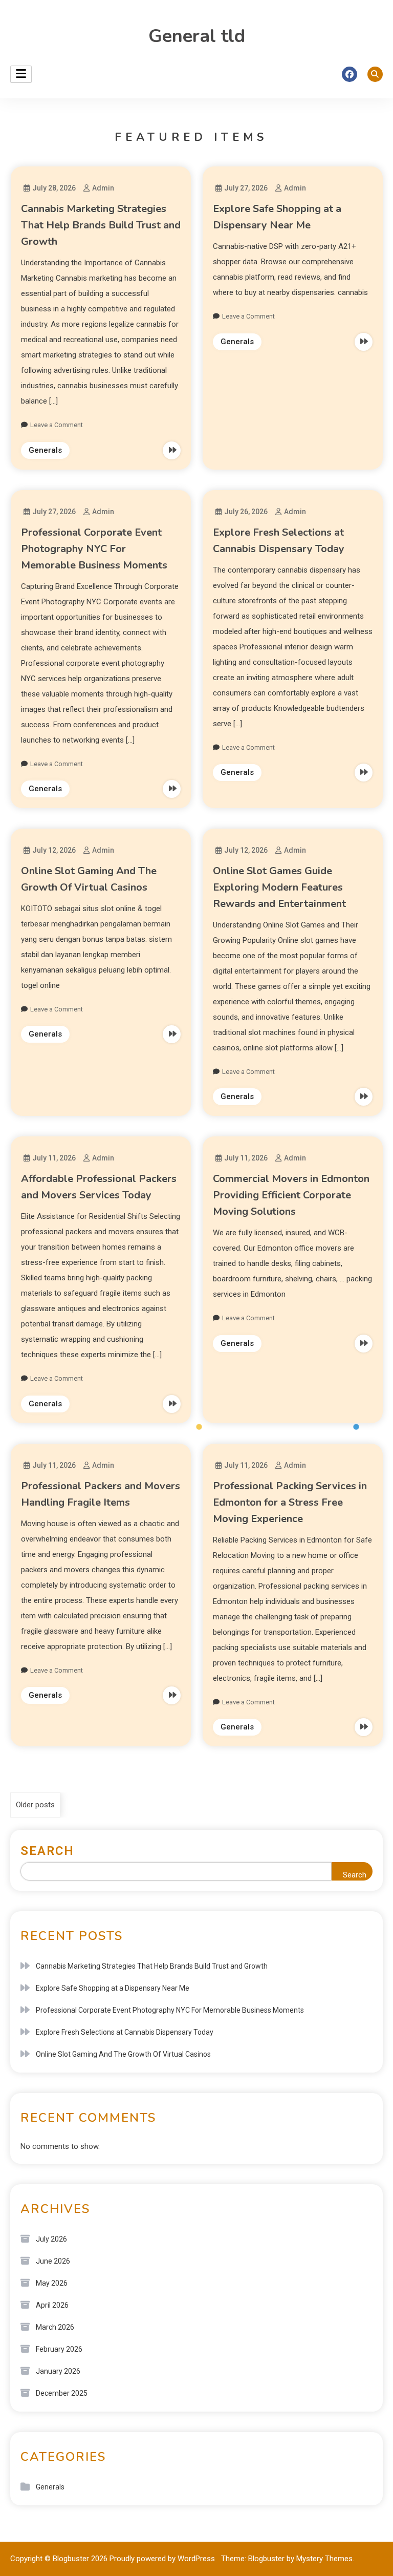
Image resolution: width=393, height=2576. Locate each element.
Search (47, 1851)
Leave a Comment (57, 425)
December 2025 (62, 2393)
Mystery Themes (324, 2559)
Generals (45, 450)
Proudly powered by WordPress (163, 2559)
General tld (197, 36)
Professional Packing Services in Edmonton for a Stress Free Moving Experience (290, 1502)
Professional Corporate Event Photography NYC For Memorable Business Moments (94, 549)
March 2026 (55, 2327)
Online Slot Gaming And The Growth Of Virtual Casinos (123, 2054)
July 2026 (51, 2239)
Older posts (35, 1805)
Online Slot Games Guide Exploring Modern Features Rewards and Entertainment (279, 887)
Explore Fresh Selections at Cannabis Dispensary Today (125, 2032)
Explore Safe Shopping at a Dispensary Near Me (113, 1988)
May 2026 (52, 2283)
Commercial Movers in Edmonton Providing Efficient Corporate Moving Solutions (291, 1195)
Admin (103, 188)
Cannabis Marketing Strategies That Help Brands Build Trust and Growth (101, 225)
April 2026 (52, 2305)
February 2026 (59, 2349)
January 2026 (58, 2371)
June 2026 (53, 2261)
